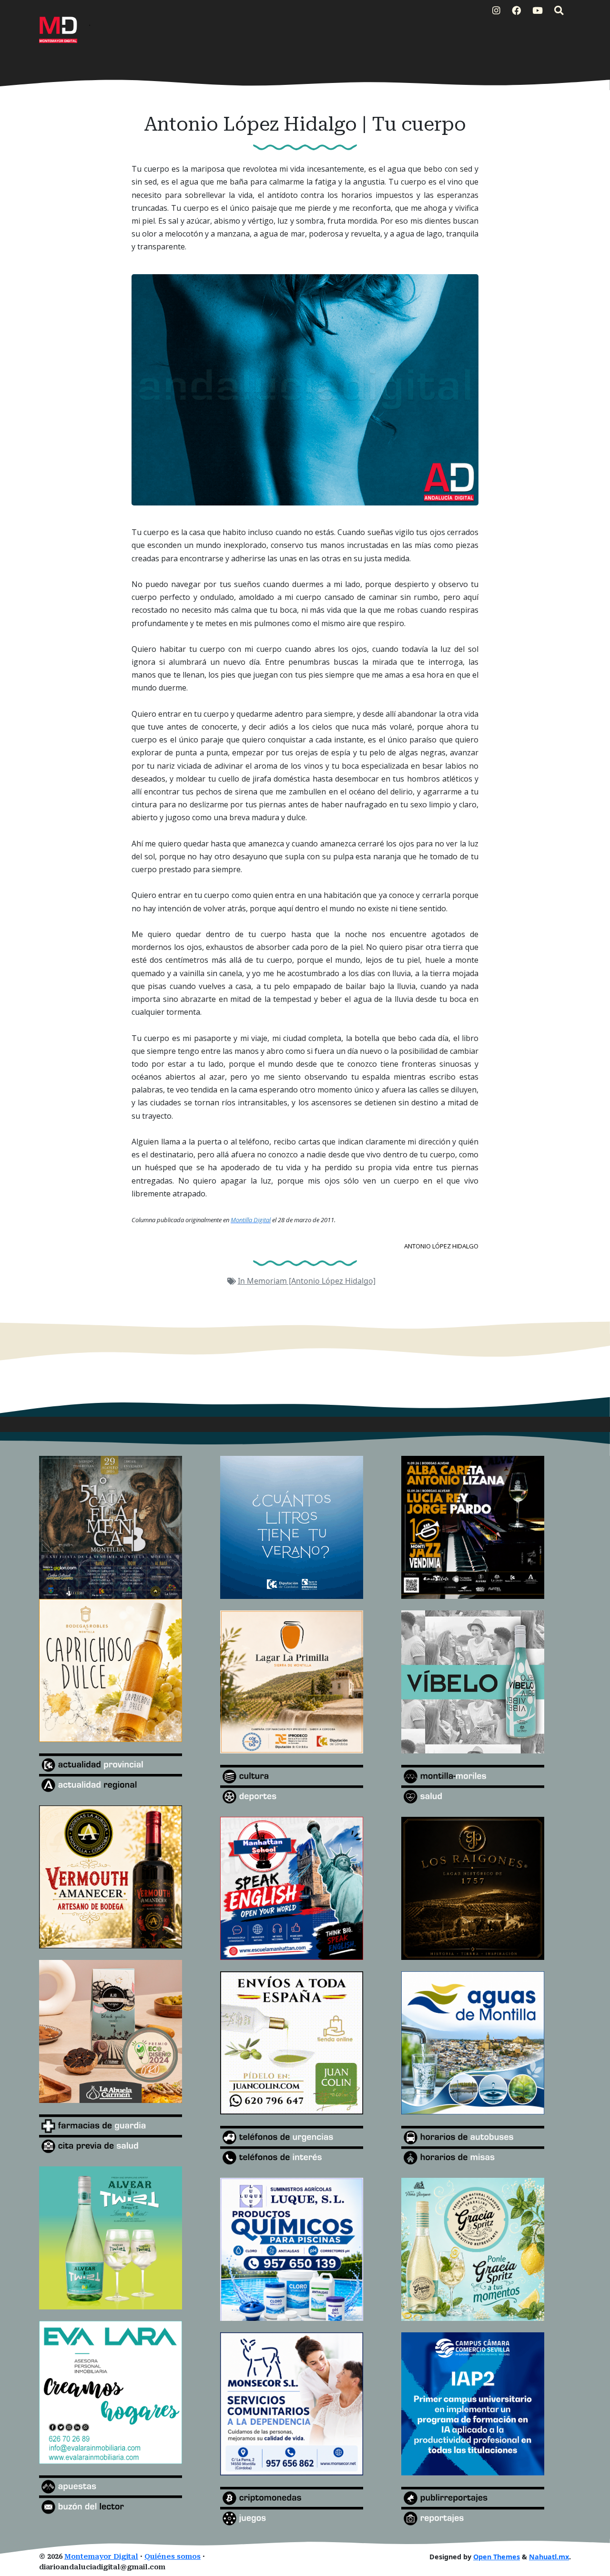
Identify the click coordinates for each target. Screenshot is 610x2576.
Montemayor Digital (101, 2557)
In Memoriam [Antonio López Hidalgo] (307, 1281)
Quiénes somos (173, 2557)
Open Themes (497, 2557)
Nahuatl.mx (549, 2557)
